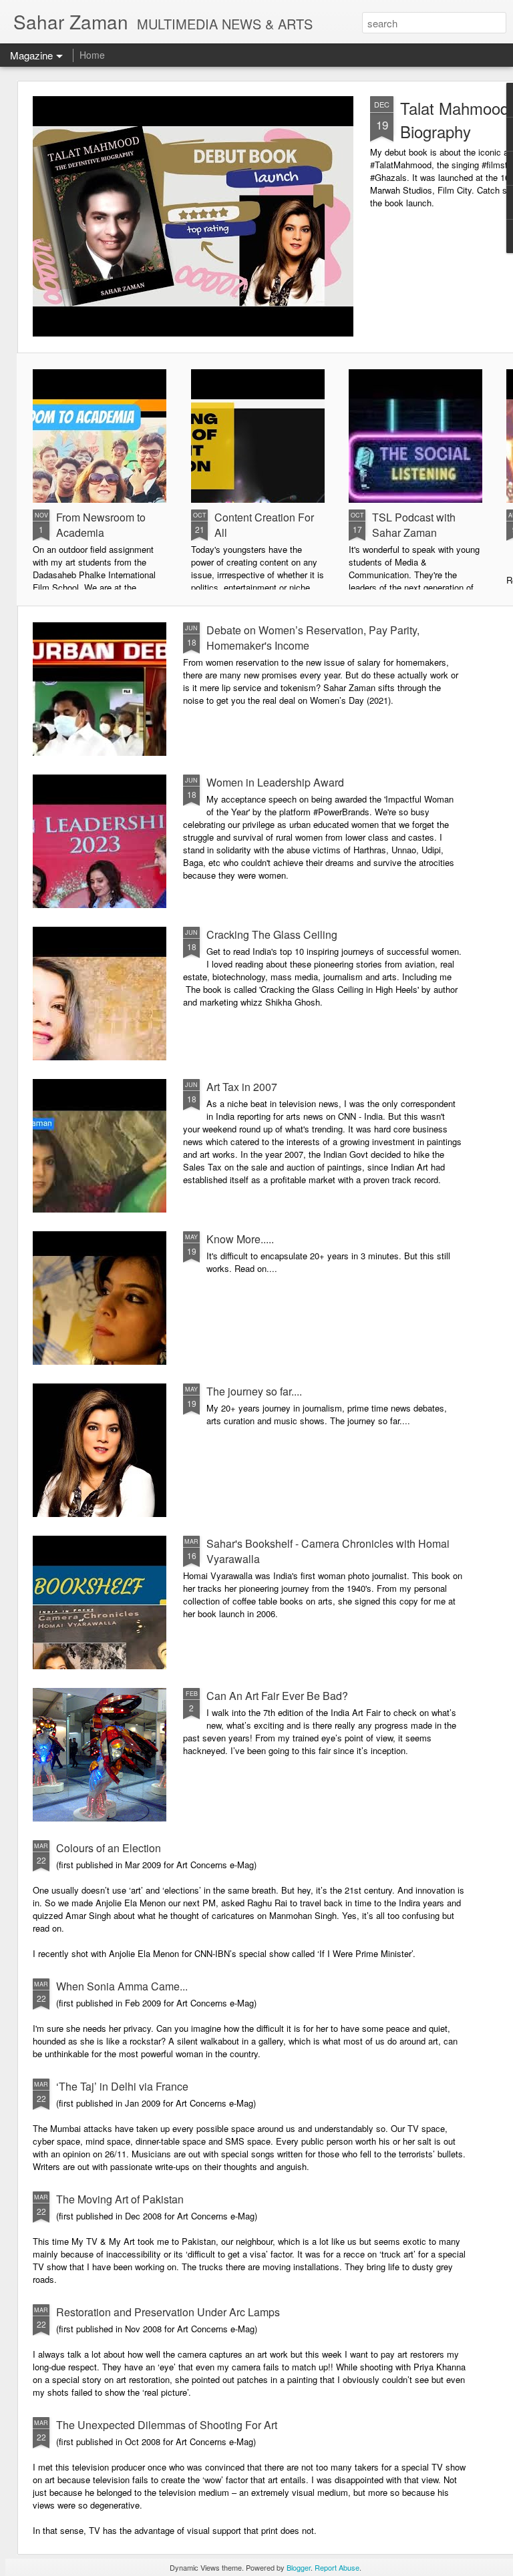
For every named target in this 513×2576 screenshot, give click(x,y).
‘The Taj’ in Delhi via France (122, 2086)
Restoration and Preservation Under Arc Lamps (168, 2312)
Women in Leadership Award (275, 782)
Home (92, 55)
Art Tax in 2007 (242, 1087)
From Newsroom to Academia (101, 525)
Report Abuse (337, 2567)
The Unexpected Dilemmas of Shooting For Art (167, 2425)
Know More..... (240, 1239)
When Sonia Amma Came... (122, 1986)
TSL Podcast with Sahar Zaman (414, 525)
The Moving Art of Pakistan (120, 2199)
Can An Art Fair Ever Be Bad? (277, 1696)
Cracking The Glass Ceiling (272, 934)
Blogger (299, 2567)
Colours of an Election (109, 1848)
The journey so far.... (254, 1391)
